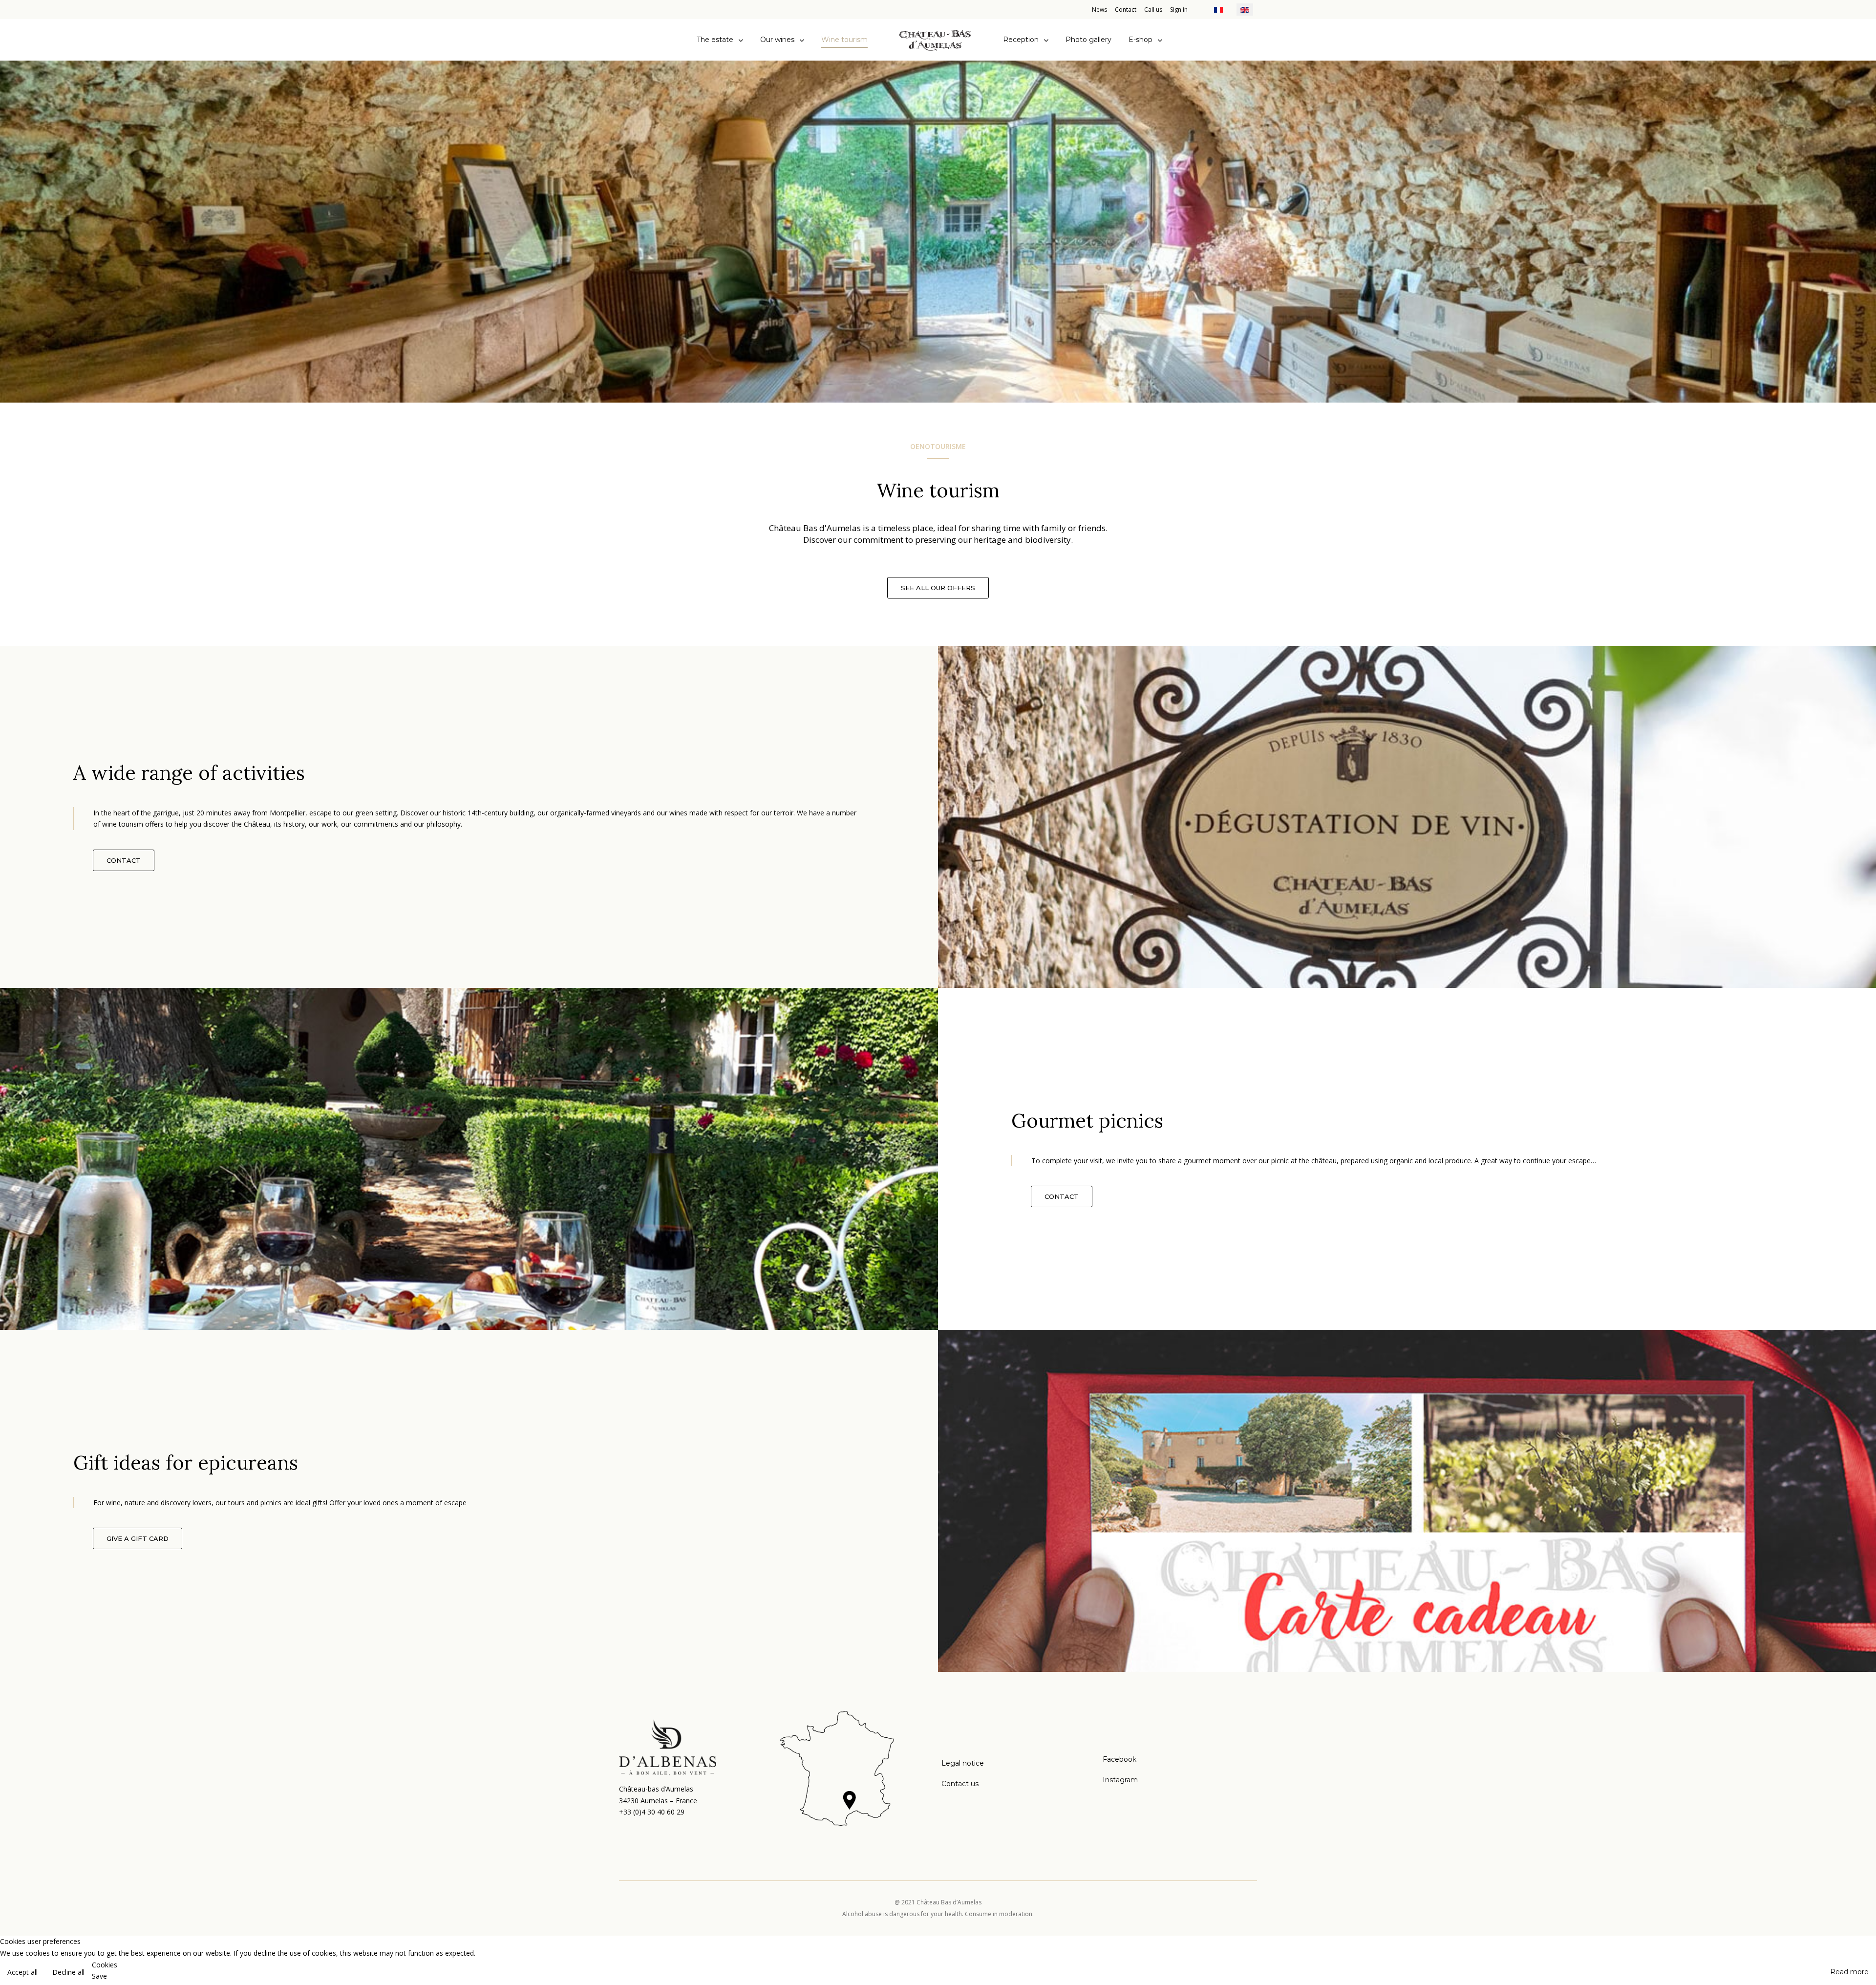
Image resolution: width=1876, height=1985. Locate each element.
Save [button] (99, 1976)
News (1099, 10)
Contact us (960, 1784)
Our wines (777, 40)
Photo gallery (1088, 40)
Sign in (1179, 10)
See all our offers (938, 588)
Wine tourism (844, 40)
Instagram (1120, 1780)
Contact (1126, 10)
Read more (1849, 1972)
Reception (1021, 40)
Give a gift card (138, 1538)
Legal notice (963, 1763)
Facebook (1119, 1759)
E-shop (1141, 40)
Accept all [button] (22, 1972)
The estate (715, 40)
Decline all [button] (68, 1972)
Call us (1153, 10)
